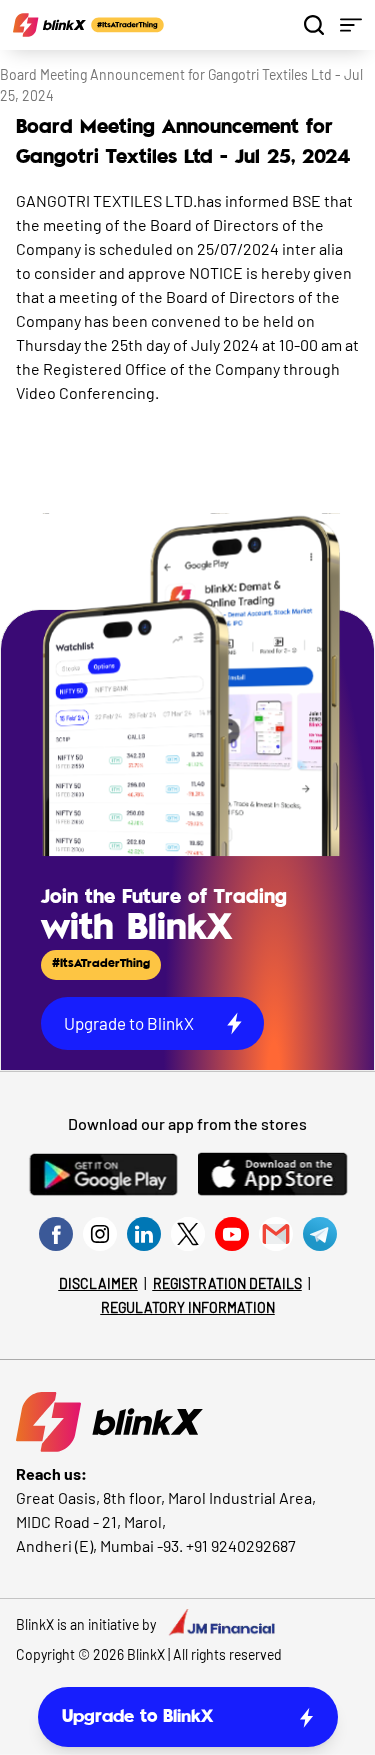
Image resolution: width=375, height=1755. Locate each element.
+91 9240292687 (241, 1545)
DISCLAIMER (98, 1283)
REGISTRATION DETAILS (227, 1283)
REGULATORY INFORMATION (188, 1307)
